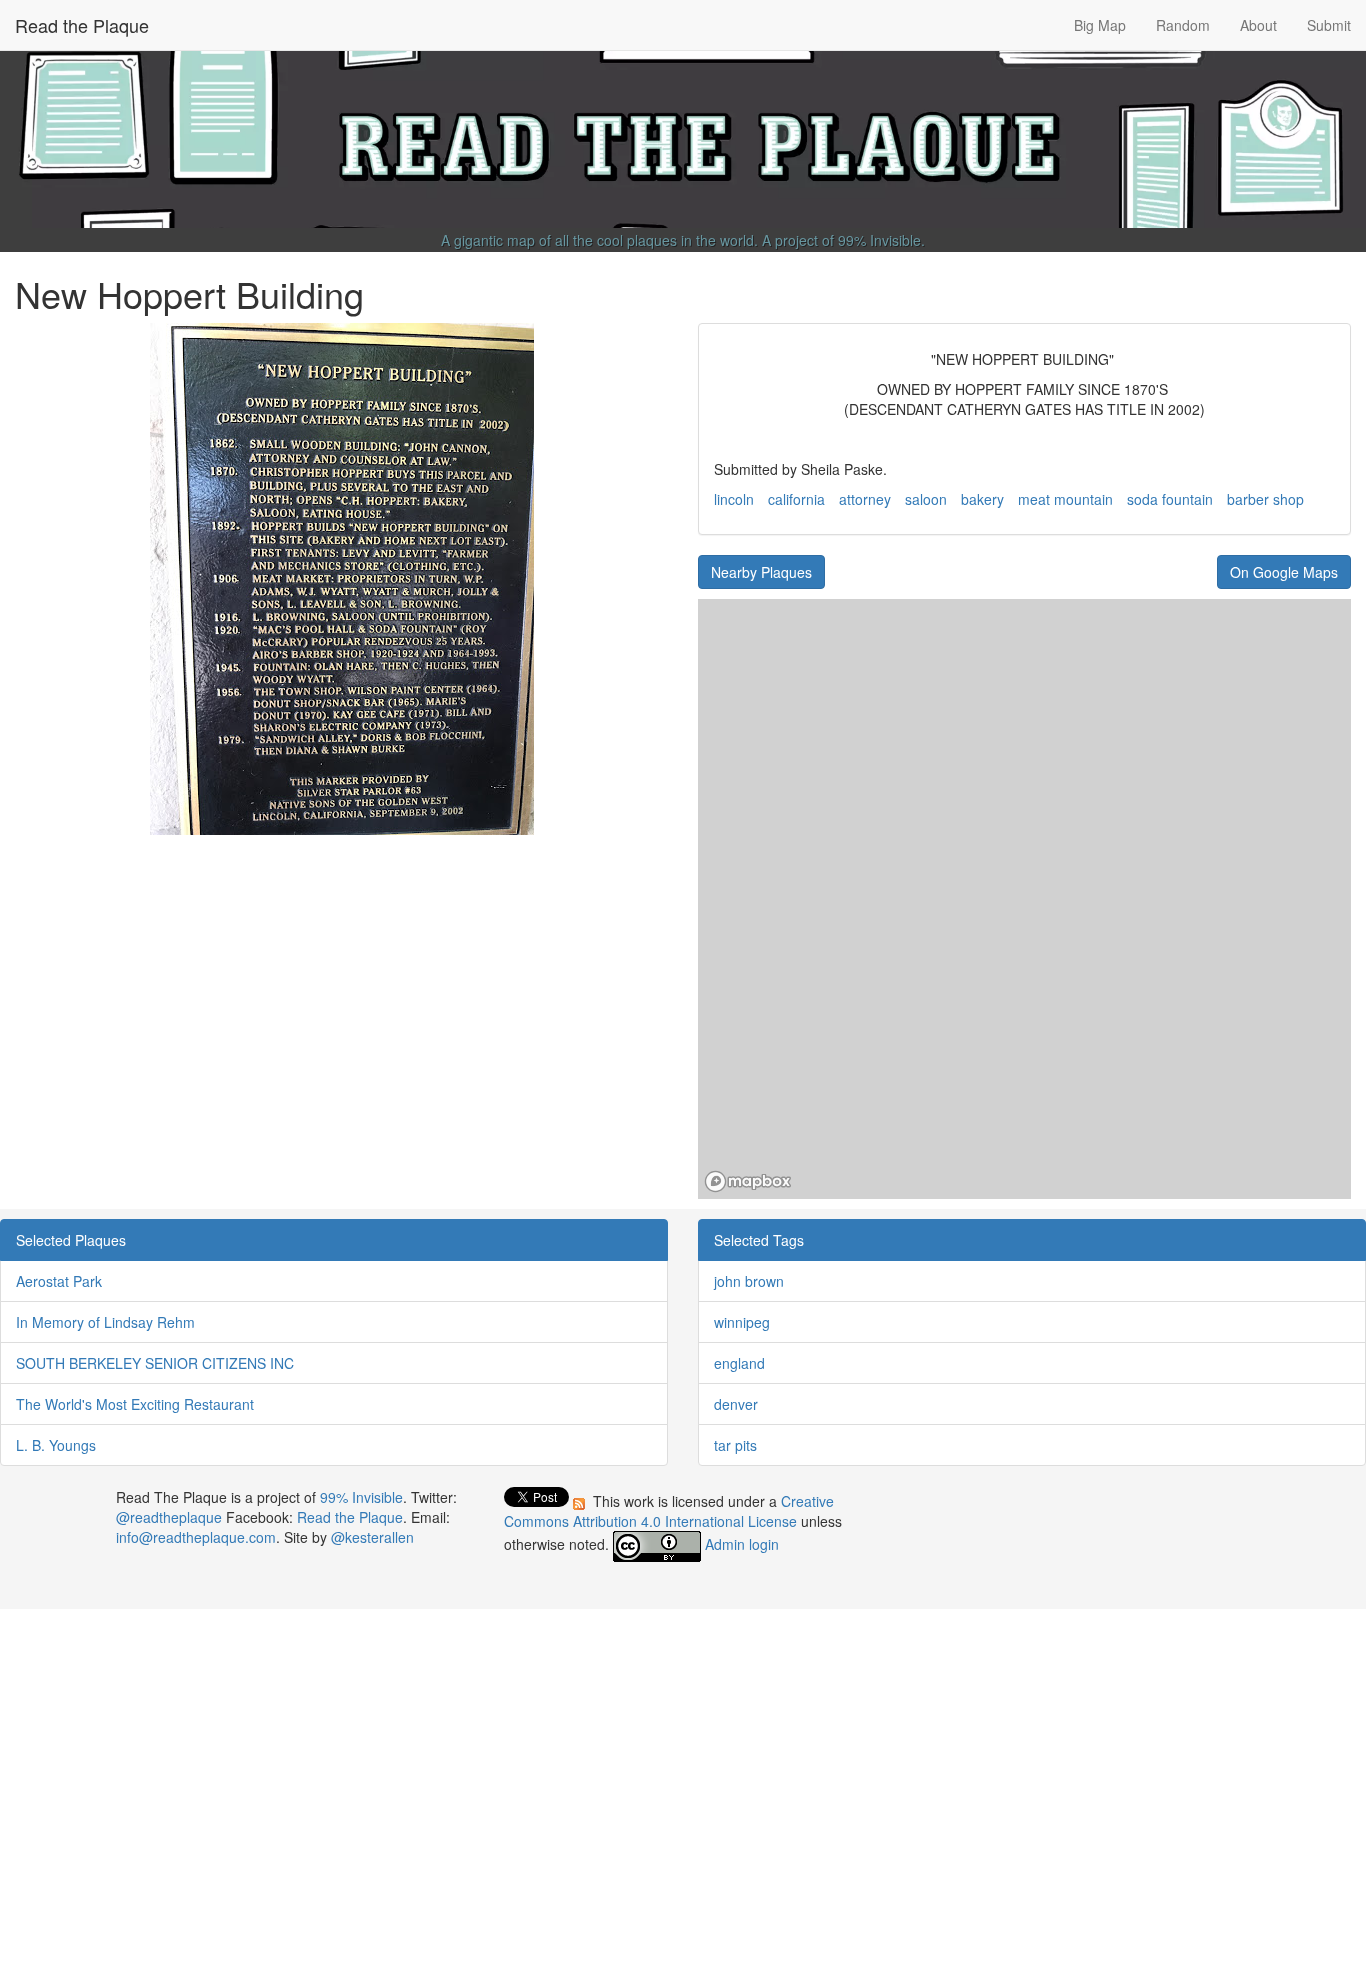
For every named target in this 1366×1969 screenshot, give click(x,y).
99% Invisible (879, 240)
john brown (749, 1281)
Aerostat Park (59, 1281)
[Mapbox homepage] (748, 1181)
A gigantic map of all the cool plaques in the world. (599, 240)
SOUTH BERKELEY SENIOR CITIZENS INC (155, 1363)
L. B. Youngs (56, 1445)
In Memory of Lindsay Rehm (105, 1322)
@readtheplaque (169, 1517)
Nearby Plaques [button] (761, 572)
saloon (926, 499)
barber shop (1265, 499)
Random (1183, 25)
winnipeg (742, 1322)
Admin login (742, 1544)
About (1258, 25)
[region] (1024, 899)
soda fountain (1170, 499)
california (796, 499)
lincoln (734, 499)
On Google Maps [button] (1284, 572)
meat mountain (1065, 499)
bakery (982, 499)
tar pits (735, 1445)
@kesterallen (372, 1537)
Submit (1329, 25)
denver (736, 1404)
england (739, 1363)
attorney (865, 499)
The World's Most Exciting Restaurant (135, 1404)
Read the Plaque (82, 25)
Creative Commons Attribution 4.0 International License (669, 1511)
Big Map (1100, 25)
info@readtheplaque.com (196, 1537)
